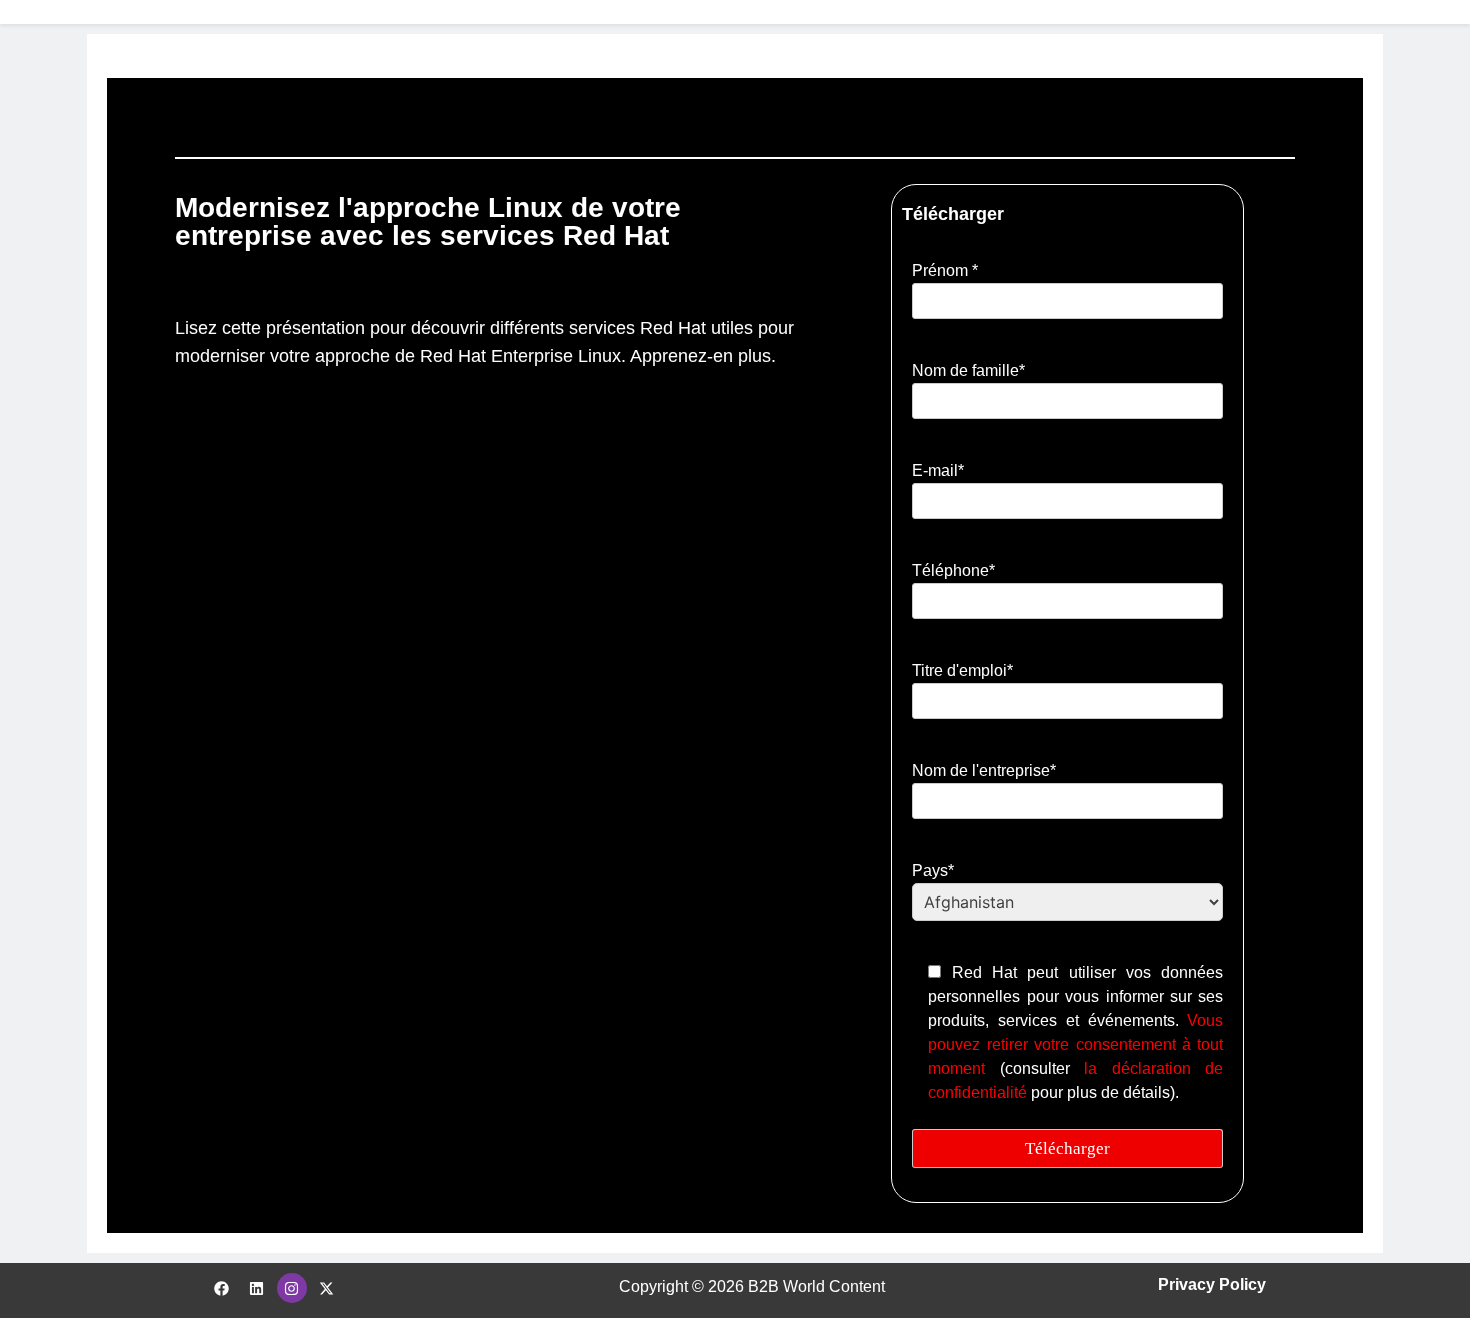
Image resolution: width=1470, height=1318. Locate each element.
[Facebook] (222, 1288)
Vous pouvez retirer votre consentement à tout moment (1075, 1044)
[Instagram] (292, 1288)
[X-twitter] (327, 1288)
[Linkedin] (257, 1288)
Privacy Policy (1212, 1284)
